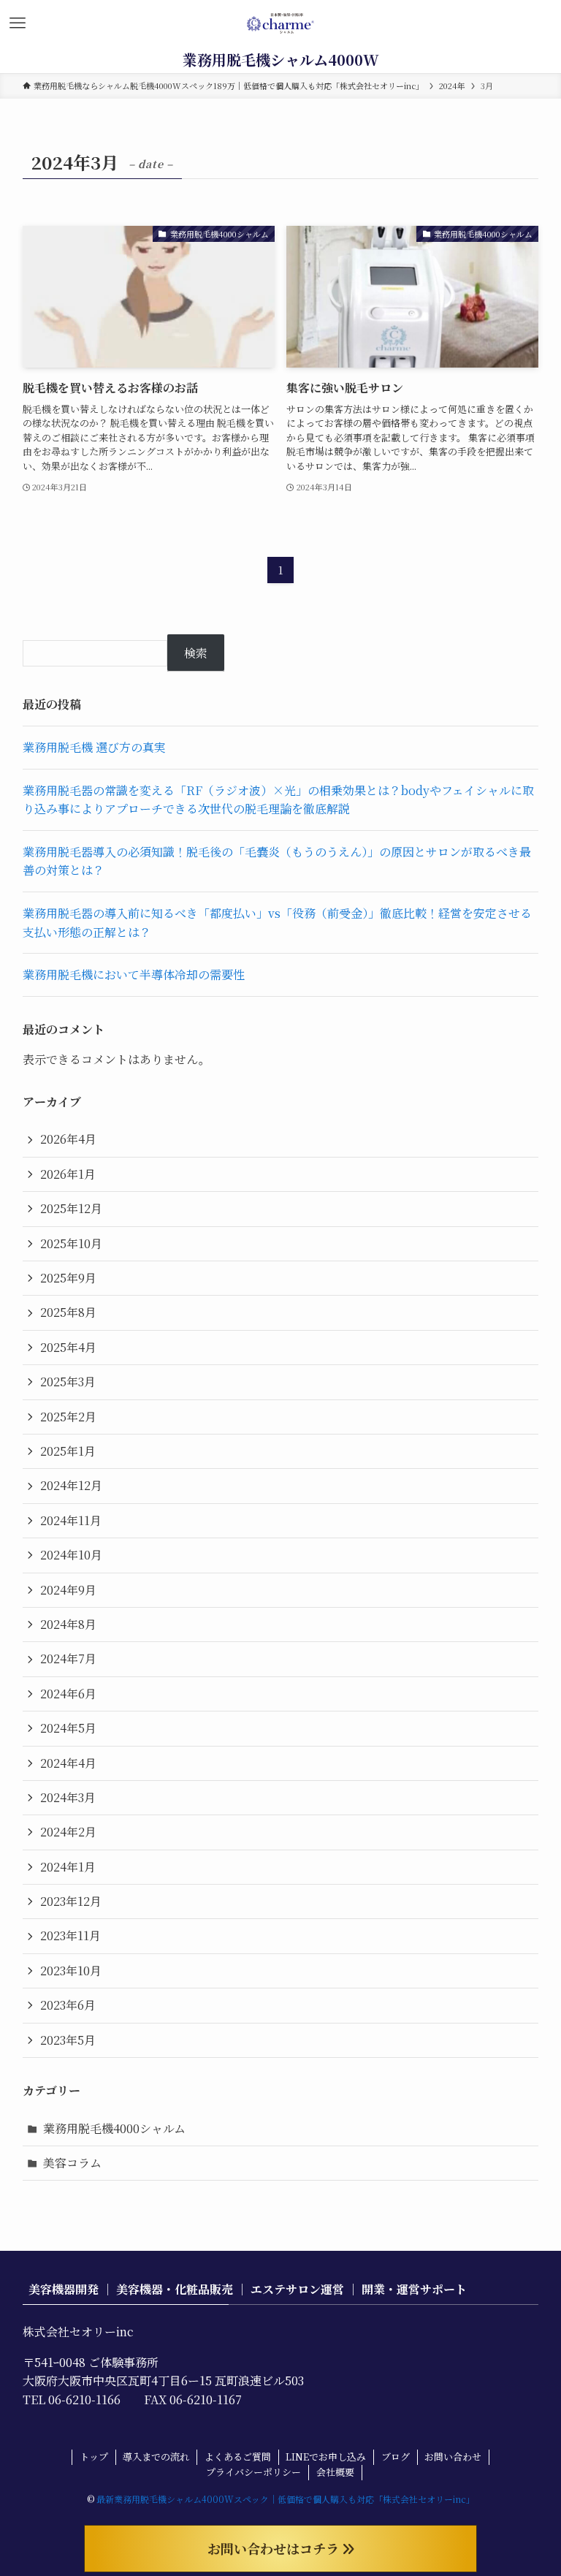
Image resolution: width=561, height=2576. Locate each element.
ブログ (396, 2457)
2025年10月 (71, 1243)
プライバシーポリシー (253, 2472)
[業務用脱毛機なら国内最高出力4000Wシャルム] (281, 23)
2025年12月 (71, 1208)
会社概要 (335, 2472)
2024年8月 (68, 1624)
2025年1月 (68, 1451)
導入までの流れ (156, 2457)
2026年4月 (68, 1139)
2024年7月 (68, 1659)
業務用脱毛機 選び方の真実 (94, 747)
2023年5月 (68, 2040)
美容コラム (72, 2163)
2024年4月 (68, 1763)
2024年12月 (71, 1485)
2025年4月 (68, 1347)
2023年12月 (71, 1901)
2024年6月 (68, 1694)
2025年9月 (68, 1278)
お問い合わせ (453, 2457)
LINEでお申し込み (326, 2457)
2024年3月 (68, 1797)
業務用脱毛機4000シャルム (114, 2128)
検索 (196, 653)
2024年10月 (71, 1555)
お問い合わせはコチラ (275, 2548)
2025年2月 (68, 1417)
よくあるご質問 (238, 2457)
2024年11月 (71, 1520)
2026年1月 (68, 1174)
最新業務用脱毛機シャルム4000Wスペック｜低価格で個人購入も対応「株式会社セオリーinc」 (286, 2499)
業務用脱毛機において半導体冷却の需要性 (134, 974)
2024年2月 (68, 1832)
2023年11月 (70, 1935)
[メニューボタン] (18, 23)
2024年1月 (68, 1867)
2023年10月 (71, 1971)
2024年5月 (68, 1728)
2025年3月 (68, 1382)
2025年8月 (68, 1312)
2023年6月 (68, 2005)
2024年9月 (68, 1590)
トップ (94, 2457)
